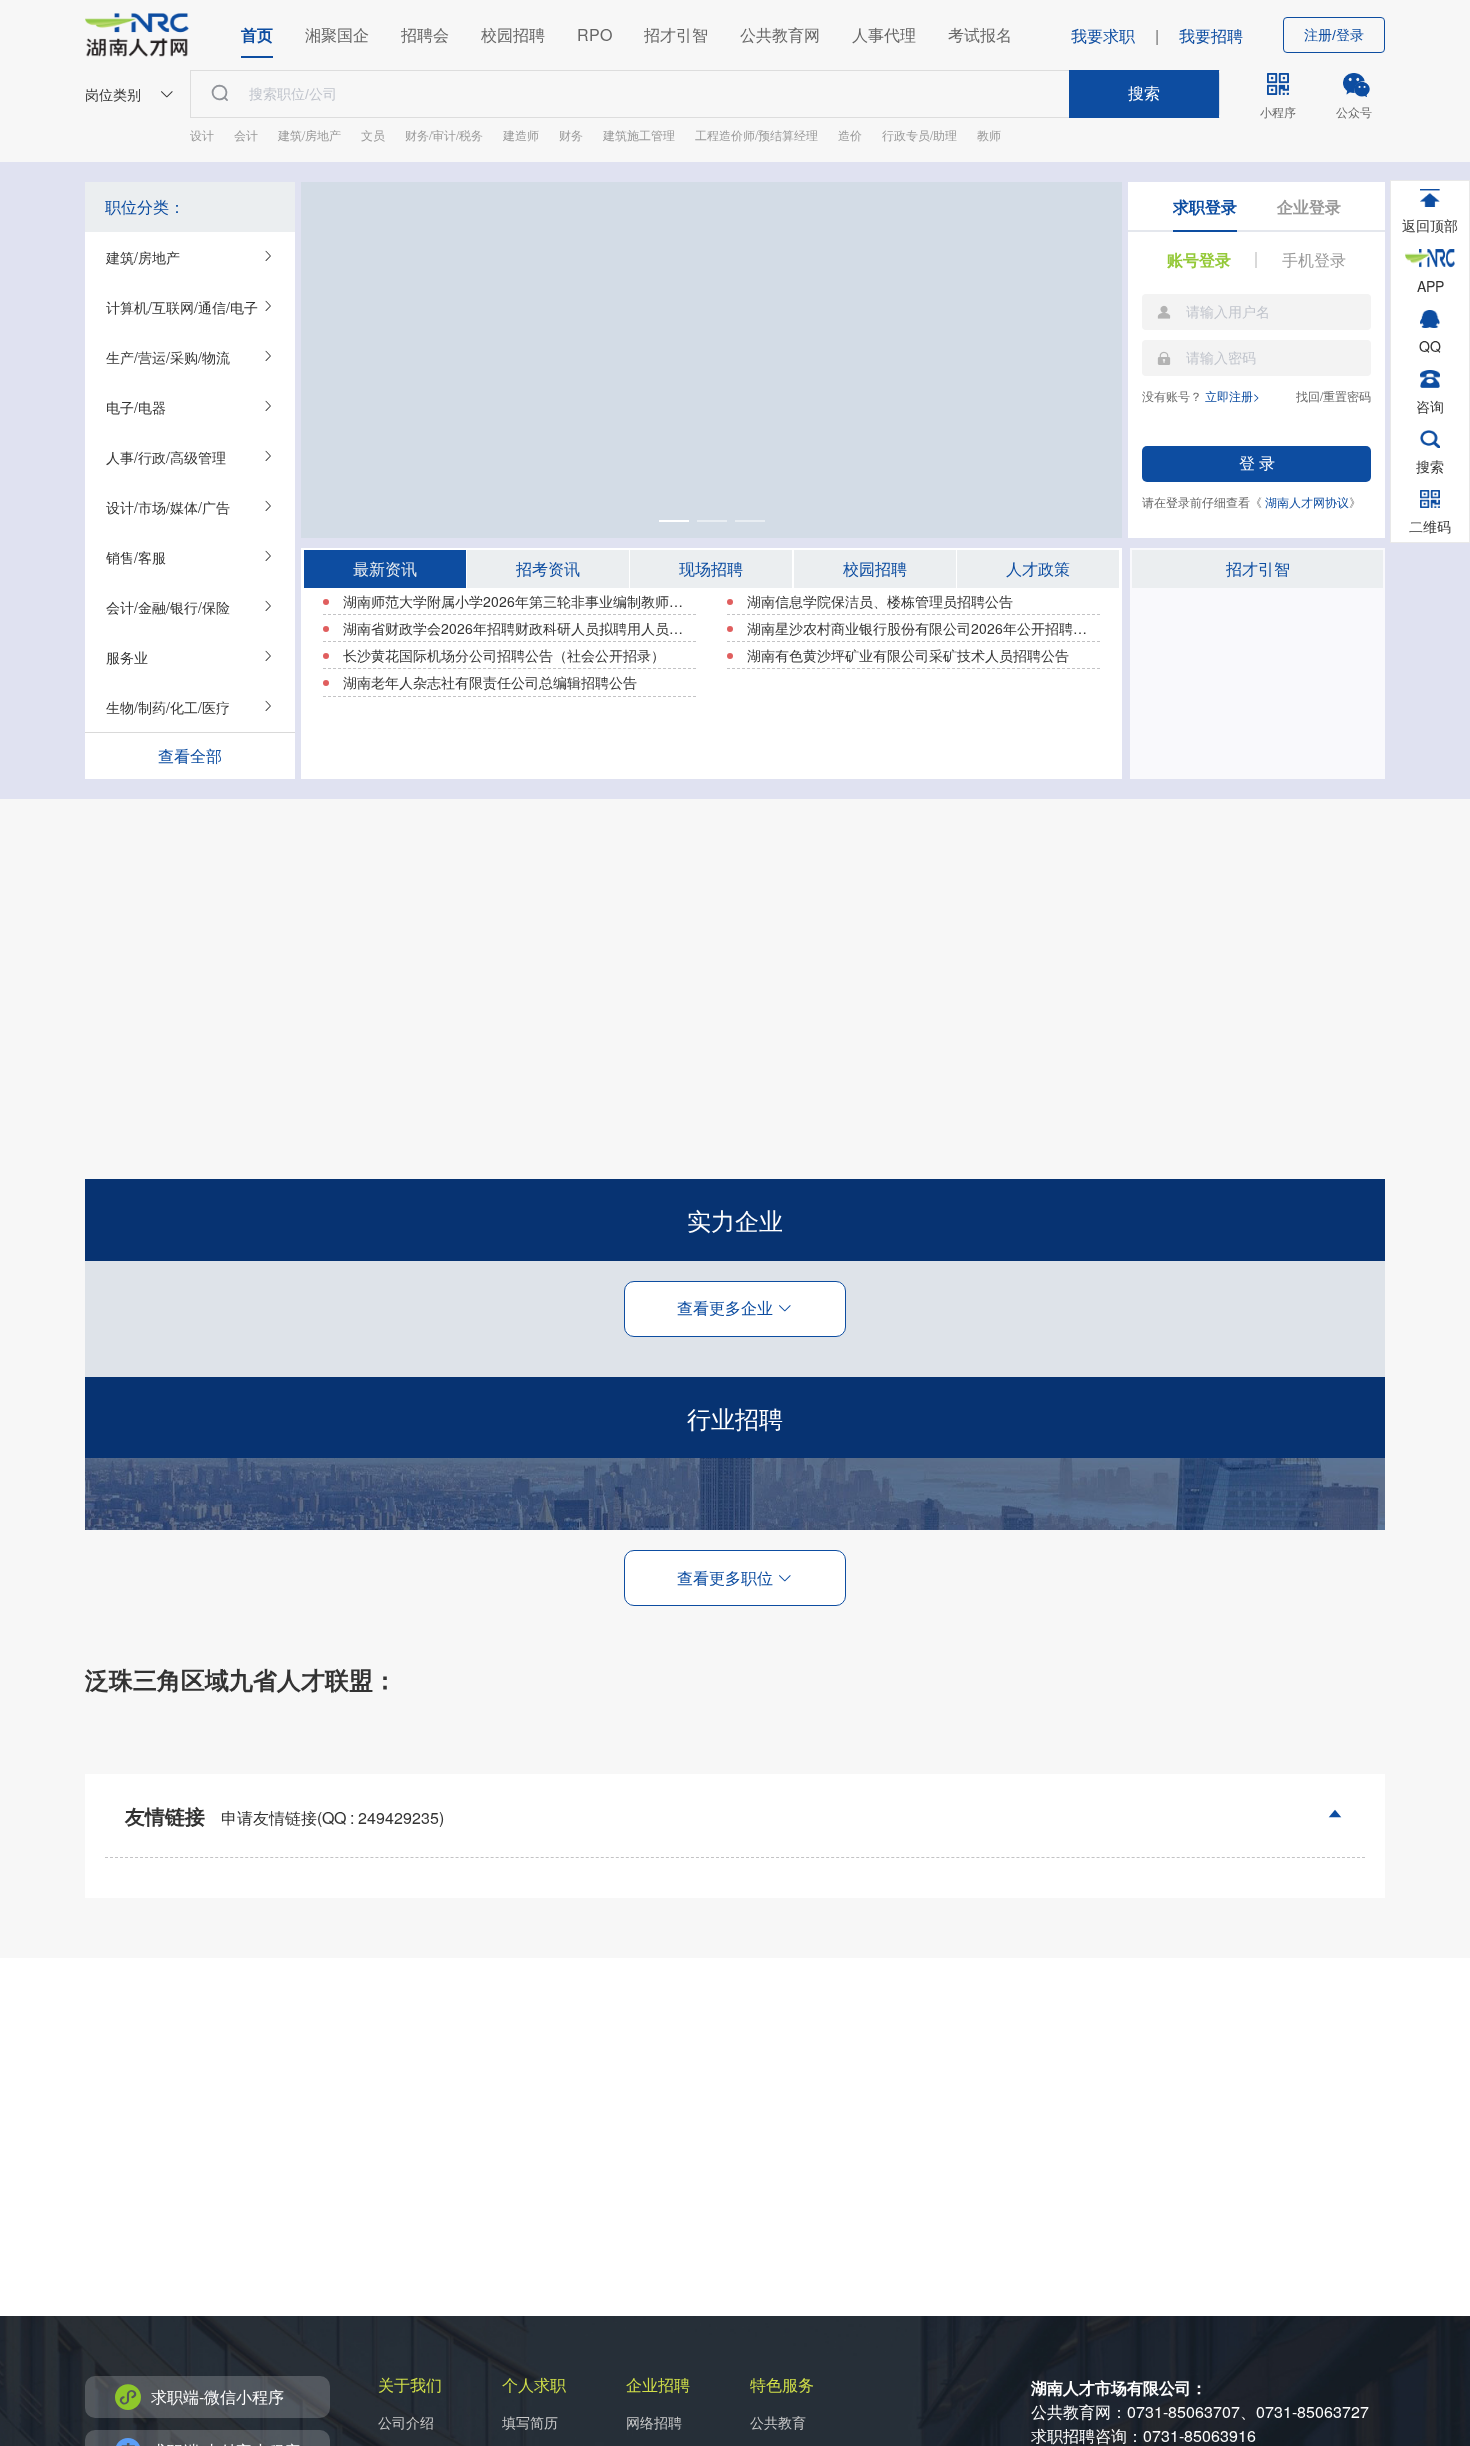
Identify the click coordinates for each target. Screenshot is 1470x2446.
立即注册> (1232, 395)
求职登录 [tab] (1205, 206)
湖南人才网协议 (1307, 501)
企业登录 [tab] (1309, 206)
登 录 (1257, 463)
